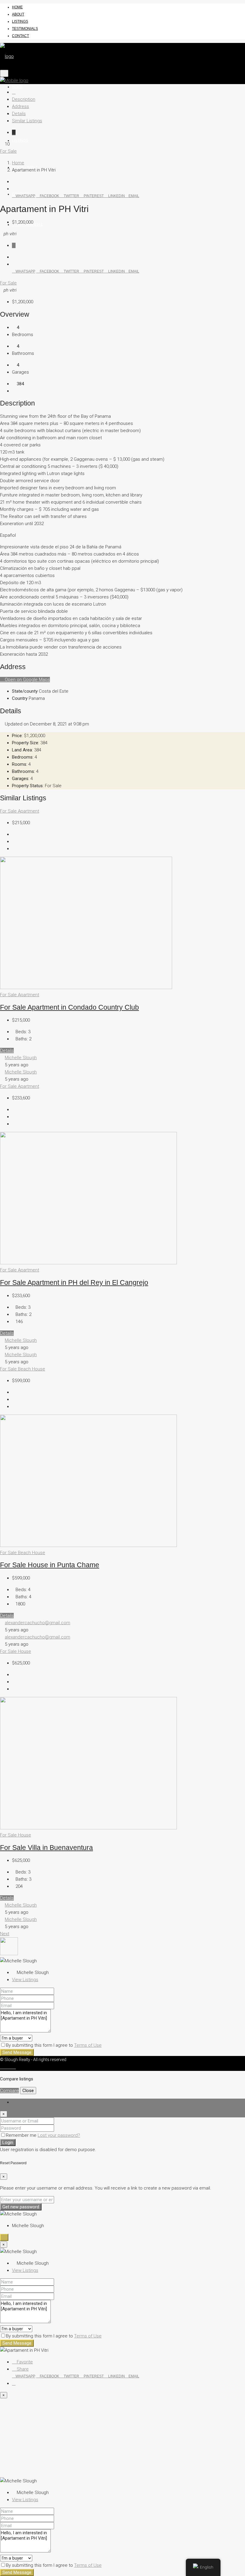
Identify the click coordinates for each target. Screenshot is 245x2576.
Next (5, 1934)
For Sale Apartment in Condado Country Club (69, 1007)
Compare (9, 2091)
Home (17, 7)
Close (28, 2091)
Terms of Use (88, 2045)
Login (8, 2142)
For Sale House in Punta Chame (50, 1565)
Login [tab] (17, 2102)
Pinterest (94, 196)
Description (24, 99)
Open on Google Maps (27, 680)
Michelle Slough (21, 1058)
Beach (25, 1369)
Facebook (49, 196)
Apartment (29, 811)
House (39, 1369)
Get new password (21, 2207)
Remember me (22, 2135)
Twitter (71, 196)
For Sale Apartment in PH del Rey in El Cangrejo (74, 1283)
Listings (20, 21)
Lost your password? (59, 2135)
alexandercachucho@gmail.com (37, 1623)
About (18, 14)
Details (19, 114)
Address (20, 106)
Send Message (17, 2052)
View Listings (25, 1980)
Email (134, 196)
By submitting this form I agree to (54, 2045)
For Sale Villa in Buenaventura (46, 1848)
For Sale (8, 151)
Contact (20, 36)
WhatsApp (25, 196)
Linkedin (117, 196)
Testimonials (25, 29)
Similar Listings (27, 121)
